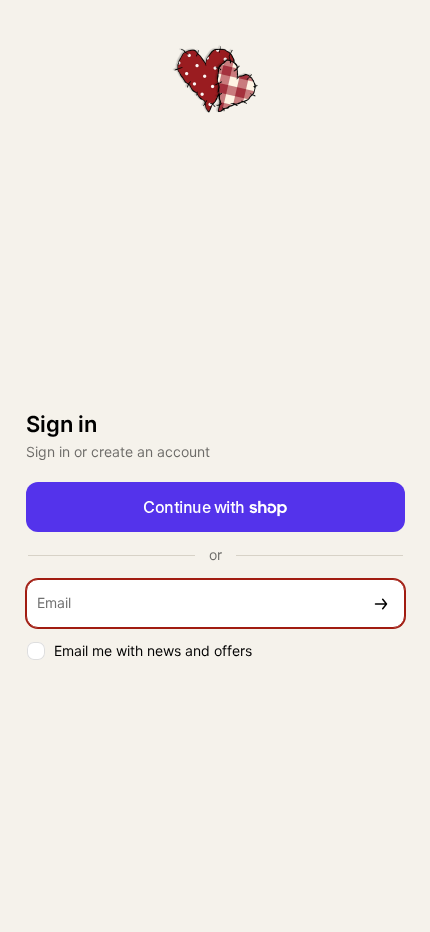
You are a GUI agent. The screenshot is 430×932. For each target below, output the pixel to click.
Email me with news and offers (153, 650)
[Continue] (381, 603)
